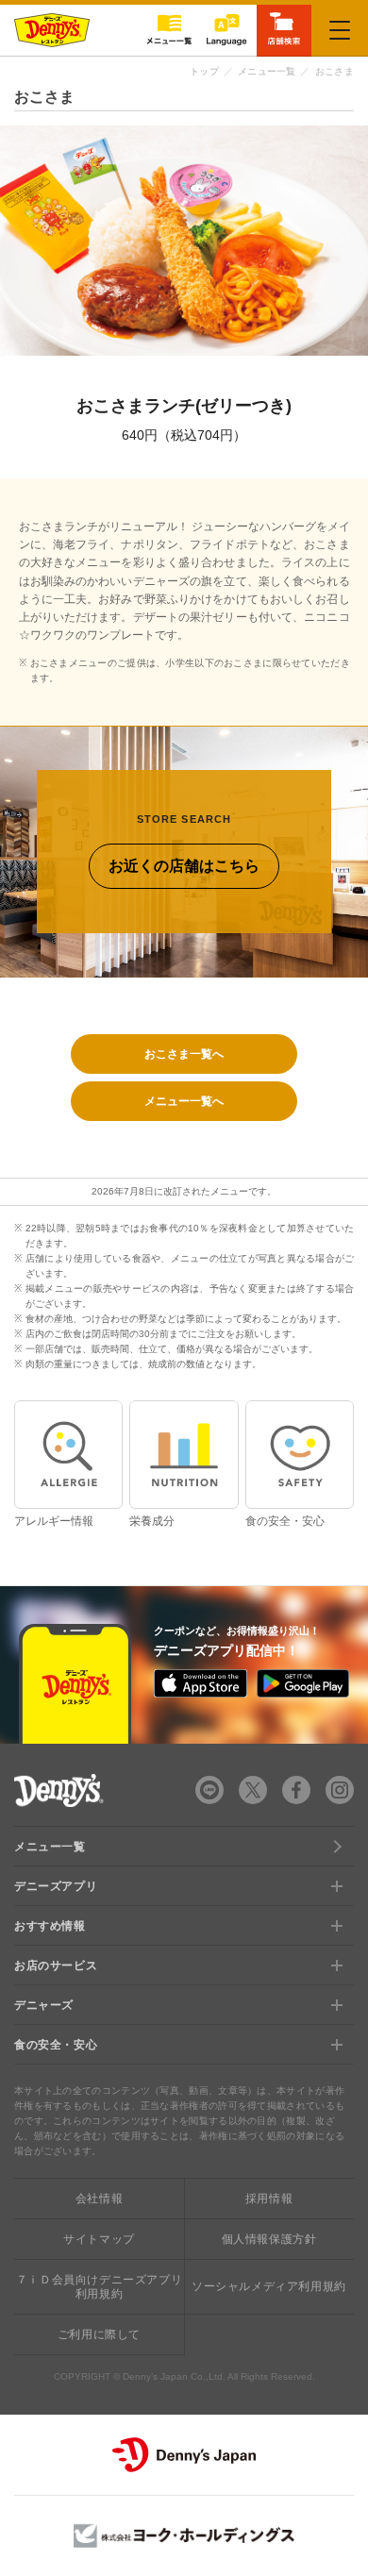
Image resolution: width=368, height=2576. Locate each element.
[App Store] (200, 1683)
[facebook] (296, 1790)
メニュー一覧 (267, 71)
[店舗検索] (284, 29)
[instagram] (340, 1790)
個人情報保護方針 (269, 2239)
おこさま (335, 71)
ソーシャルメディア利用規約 (269, 2286)
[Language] (226, 30)
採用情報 (269, 2199)
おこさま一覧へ (184, 1054)
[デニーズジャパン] (184, 2455)
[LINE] (209, 1790)
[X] (253, 1790)
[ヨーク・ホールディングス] (184, 2536)
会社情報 (99, 2199)
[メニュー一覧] (169, 30)
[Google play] (303, 1683)
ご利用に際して (99, 2334)
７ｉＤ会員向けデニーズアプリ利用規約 (99, 2286)
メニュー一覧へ (184, 1101)
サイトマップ (99, 2239)
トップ (204, 71)
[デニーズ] (52, 30)
